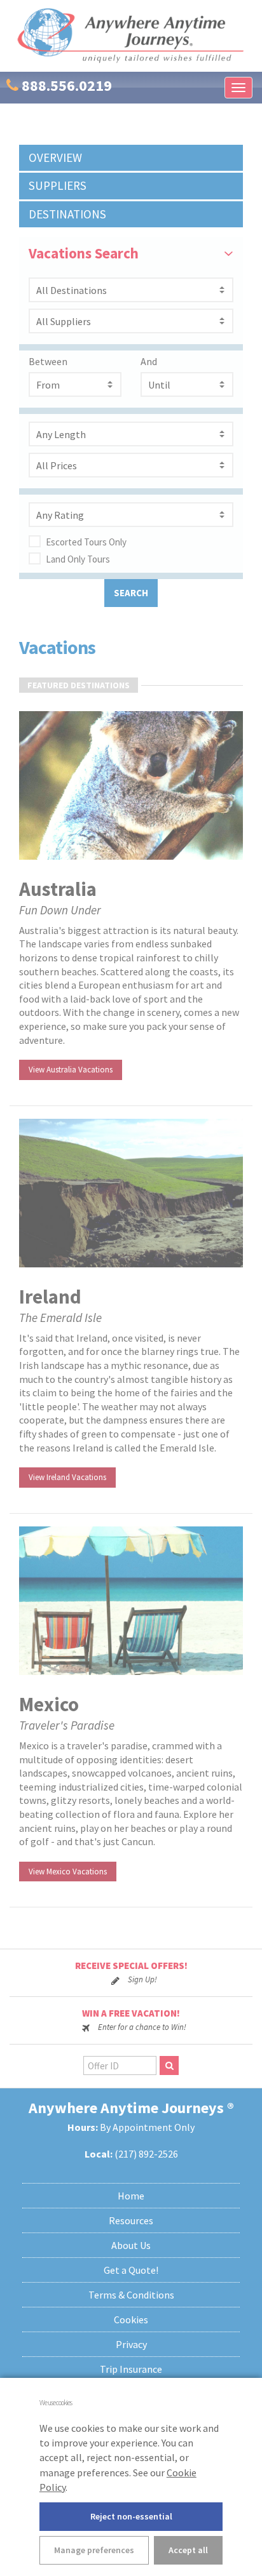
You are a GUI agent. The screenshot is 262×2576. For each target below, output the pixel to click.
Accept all (188, 2550)
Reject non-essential (131, 2516)
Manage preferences (94, 2550)
